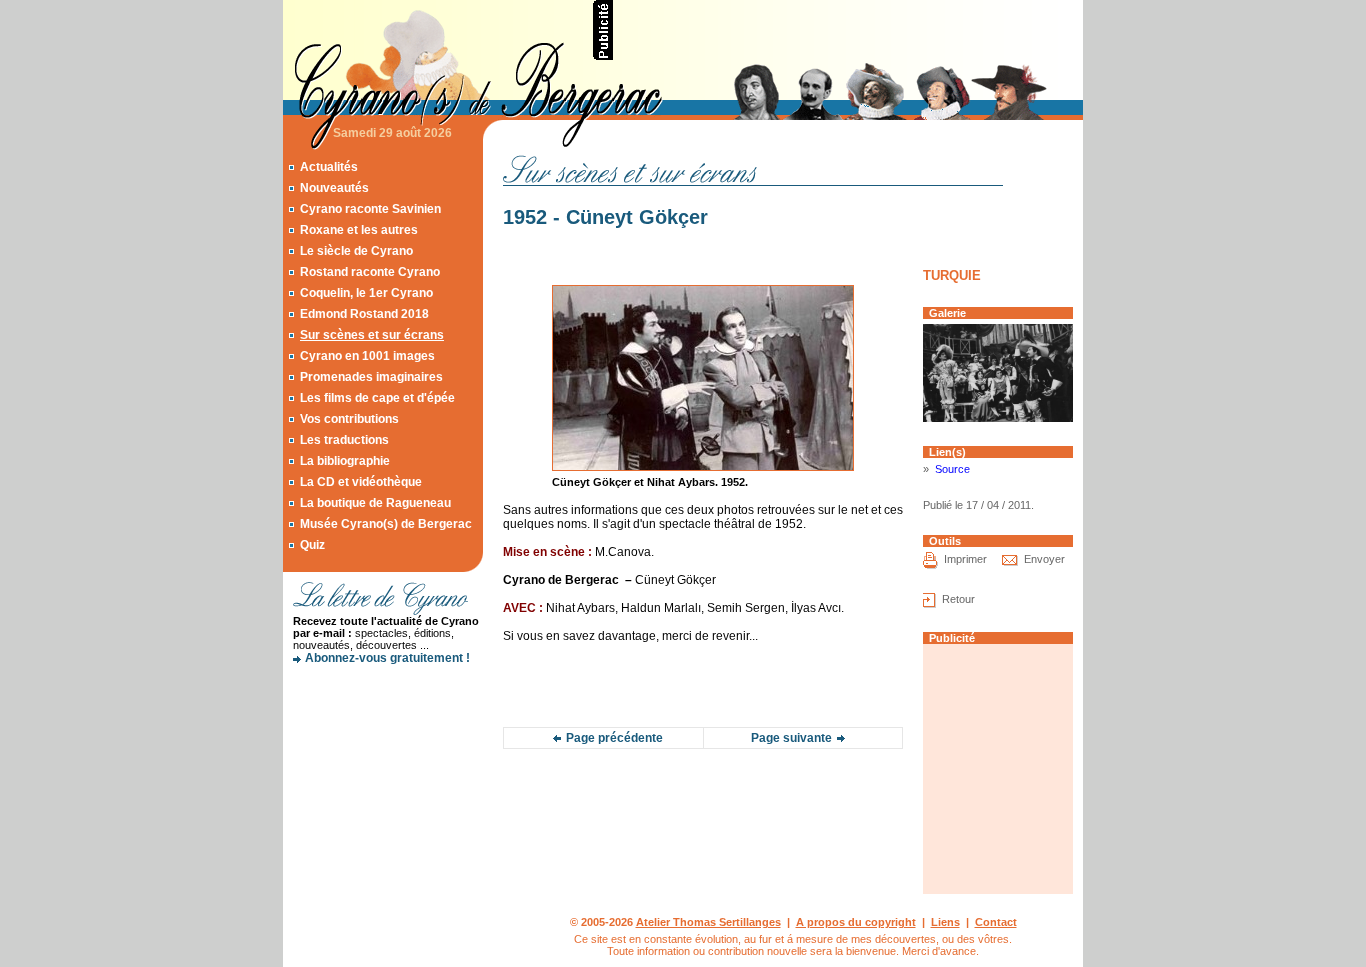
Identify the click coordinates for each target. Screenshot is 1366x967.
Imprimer (965, 559)
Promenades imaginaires (371, 377)
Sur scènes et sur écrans (372, 335)
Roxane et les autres (359, 230)
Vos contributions (349, 419)
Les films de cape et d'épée (377, 398)
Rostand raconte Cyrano (370, 272)
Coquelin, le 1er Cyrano (366, 293)
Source (952, 469)
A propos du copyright (856, 922)
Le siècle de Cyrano (356, 251)
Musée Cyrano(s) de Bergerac (386, 524)
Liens (945, 922)
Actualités (329, 167)
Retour (958, 599)
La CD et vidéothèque (361, 482)
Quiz (312, 545)
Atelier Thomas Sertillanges (708, 922)
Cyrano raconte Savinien (370, 209)
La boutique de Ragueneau (375, 503)
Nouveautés (334, 188)
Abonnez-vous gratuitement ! (387, 658)
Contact (996, 922)
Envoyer (1044, 559)
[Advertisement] (849, 30)
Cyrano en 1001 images (367, 356)
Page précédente (614, 738)
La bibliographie (345, 461)
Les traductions (344, 440)
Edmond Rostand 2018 (364, 314)
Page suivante (791, 738)
